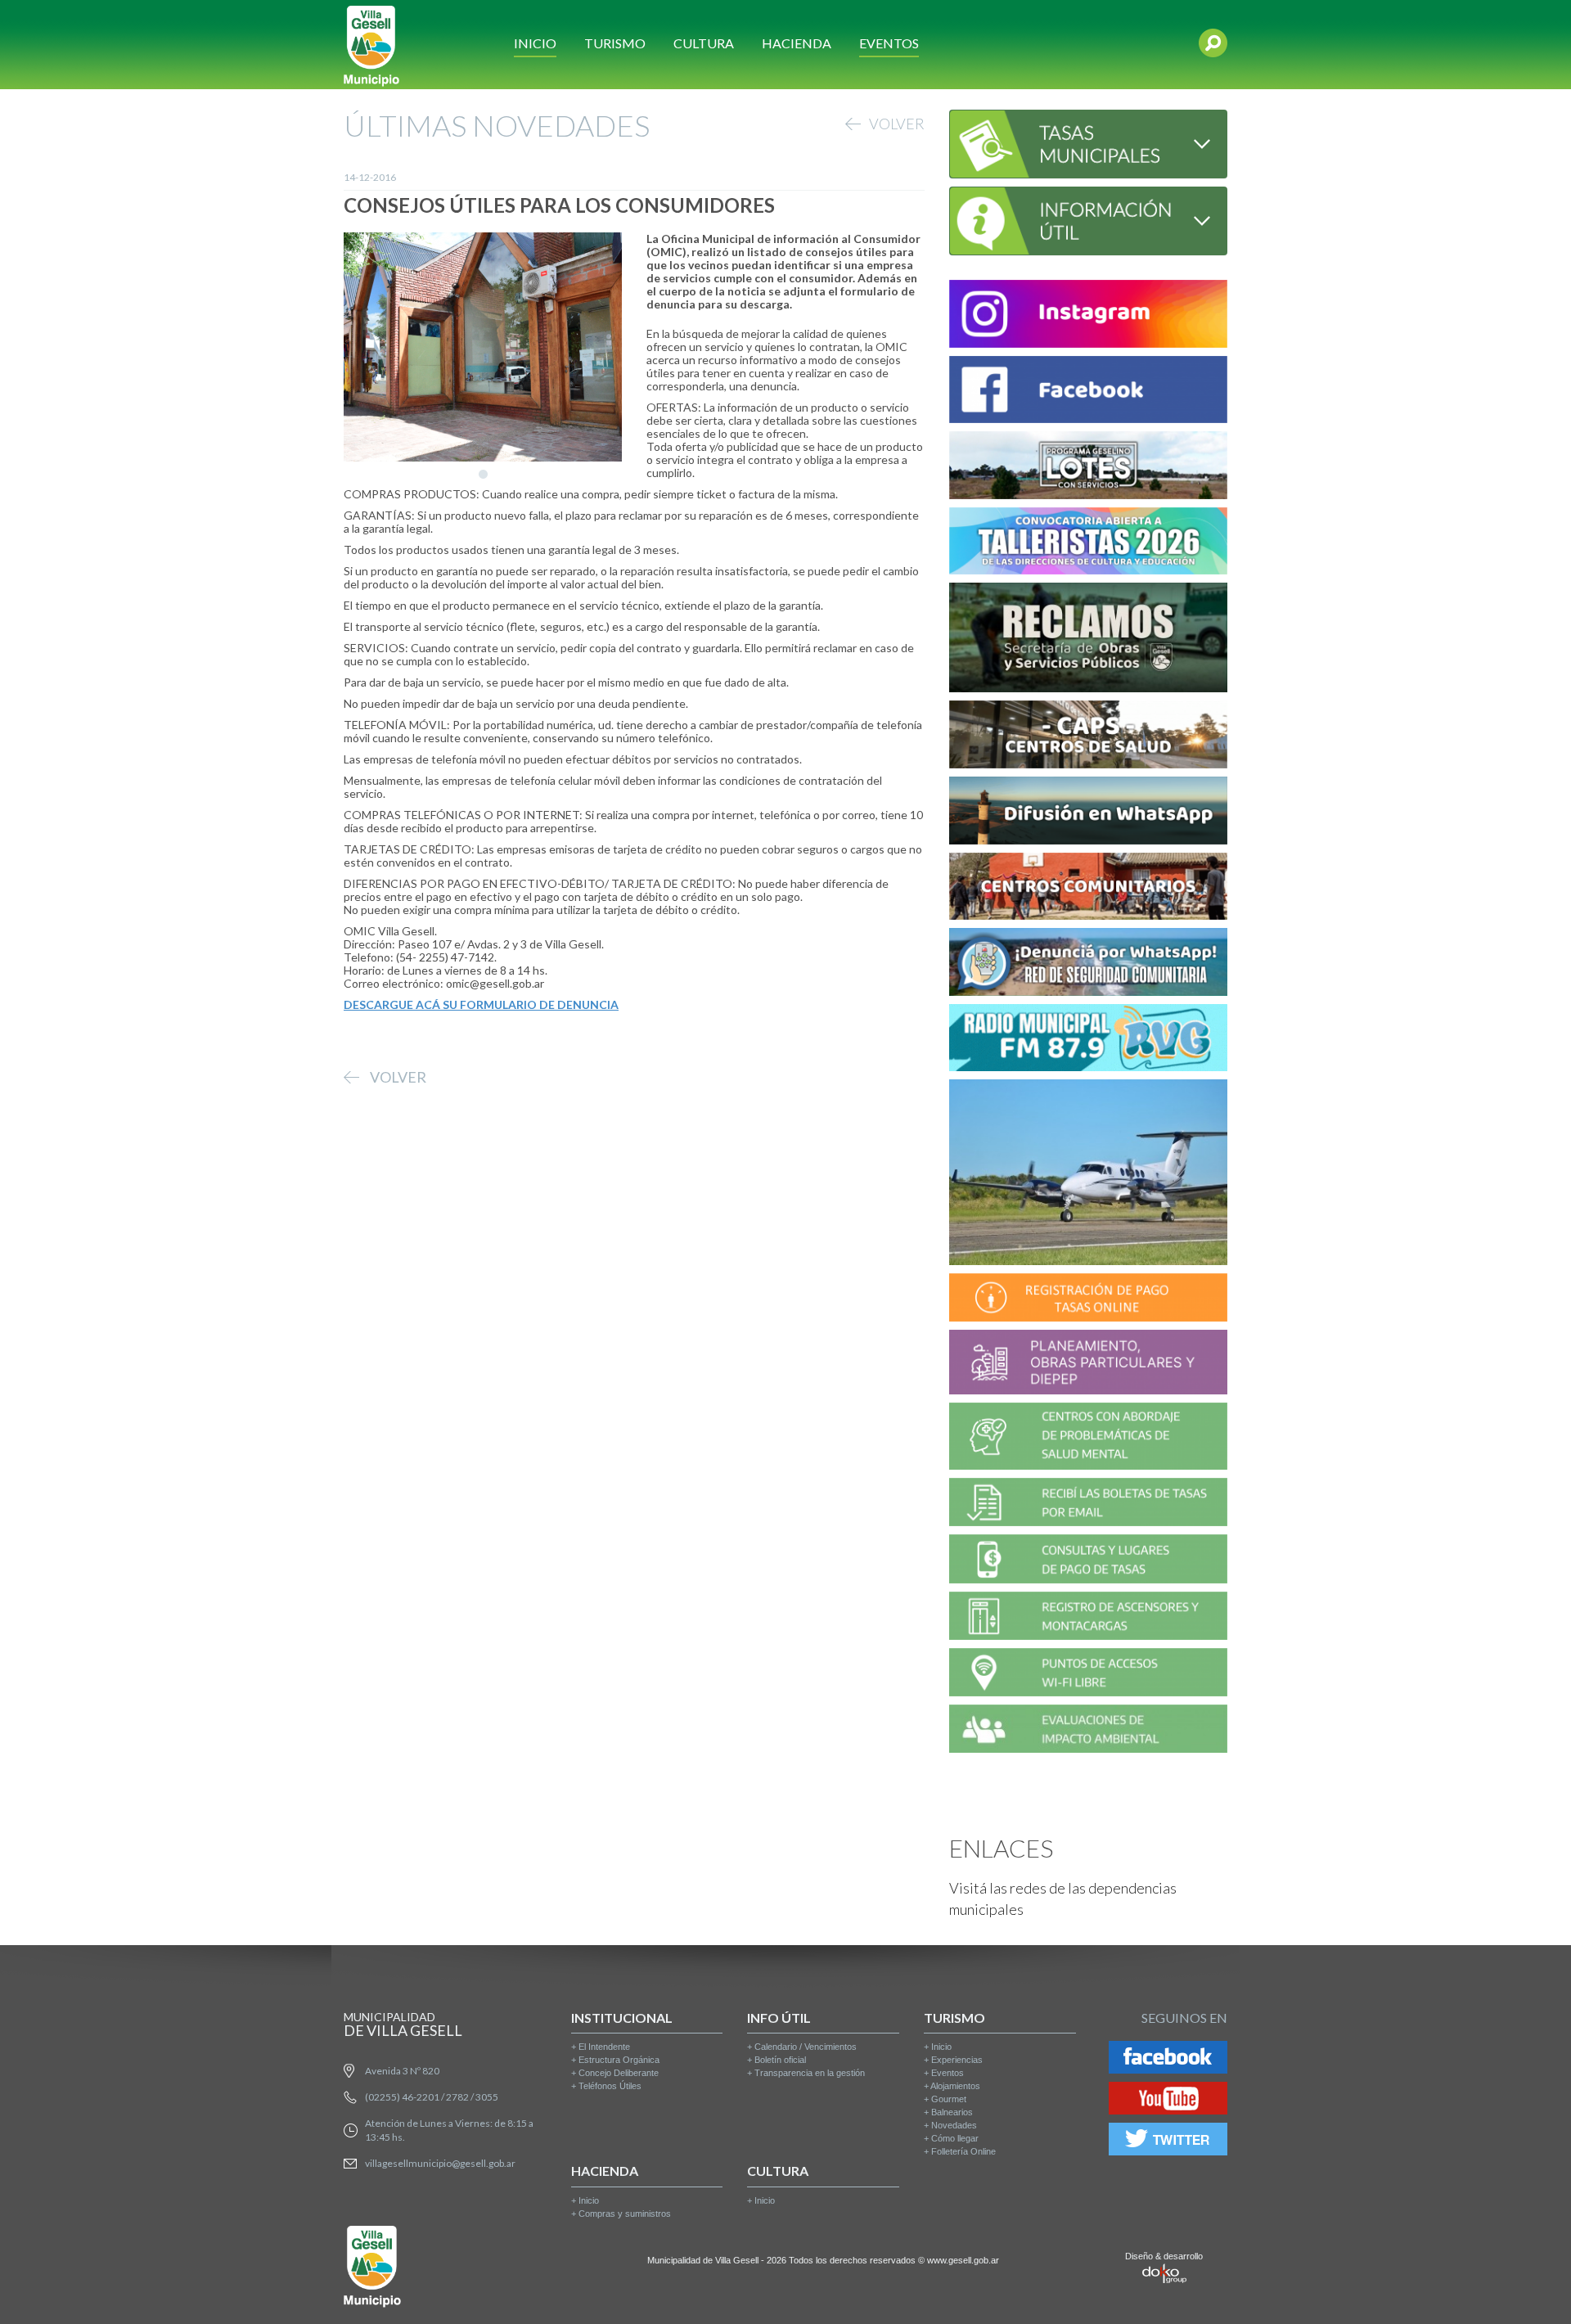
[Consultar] (1088, 142)
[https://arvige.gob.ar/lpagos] (1088, 1562)
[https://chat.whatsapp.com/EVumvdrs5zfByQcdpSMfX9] (1088, 813)
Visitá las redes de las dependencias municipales (1063, 1898)
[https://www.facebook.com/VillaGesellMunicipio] (1088, 392)
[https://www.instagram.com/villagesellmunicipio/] (1088, 316)
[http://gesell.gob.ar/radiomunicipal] (1088, 1040)
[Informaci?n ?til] (1088, 219)
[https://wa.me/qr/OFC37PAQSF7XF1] (1088, 964)
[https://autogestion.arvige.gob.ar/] (1088, 1300)
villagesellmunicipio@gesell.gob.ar (440, 2163)
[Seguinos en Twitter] (1168, 2142)
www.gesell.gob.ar (963, 2260)
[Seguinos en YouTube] (1168, 2101)
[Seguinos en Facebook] (1168, 2060)
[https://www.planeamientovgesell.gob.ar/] (1088, 1365)
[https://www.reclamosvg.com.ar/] (1088, 640)
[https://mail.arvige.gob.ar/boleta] (1088, 1504)
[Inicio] (371, 45)
